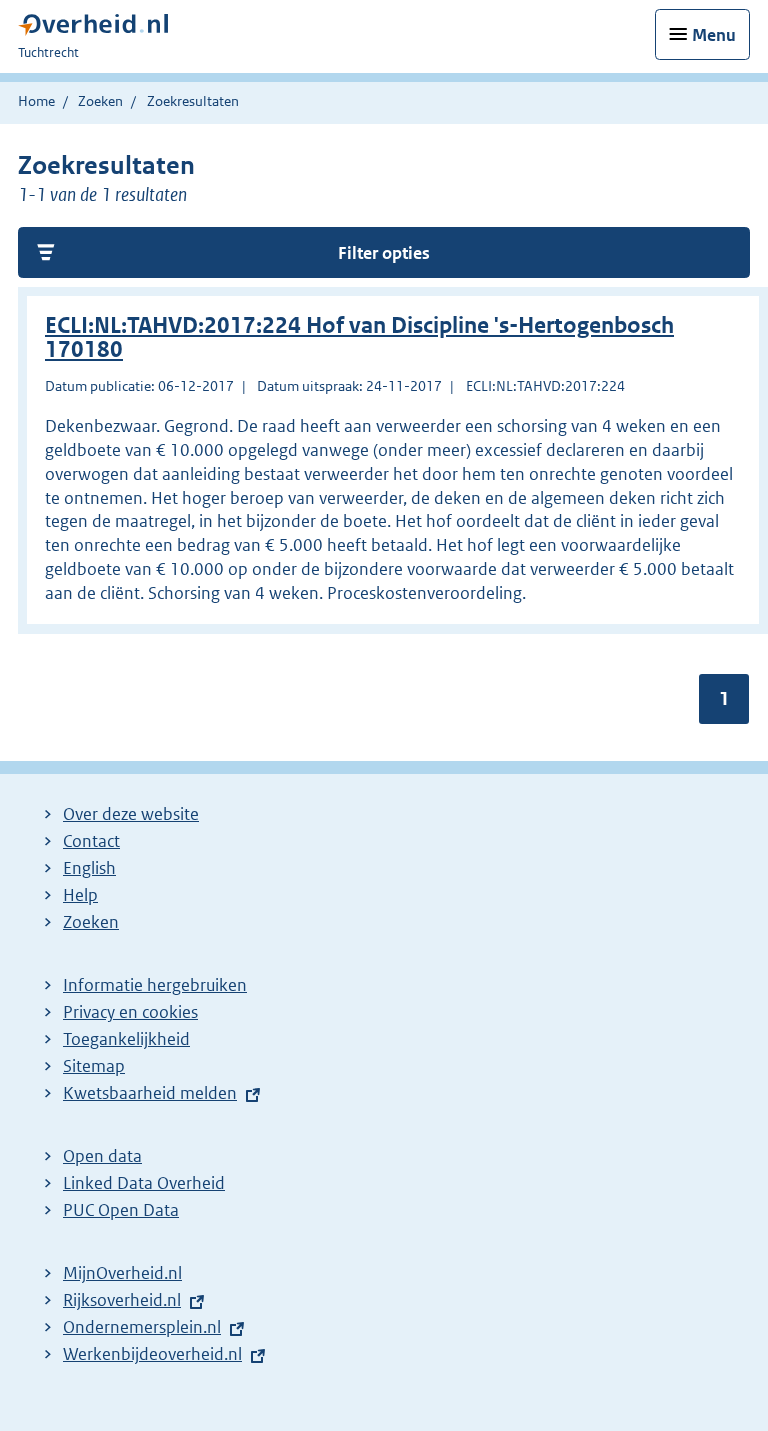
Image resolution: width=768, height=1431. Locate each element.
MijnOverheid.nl (122, 1273)
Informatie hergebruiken (155, 985)
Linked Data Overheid (144, 1183)
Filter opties (384, 253)
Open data (102, 1156)
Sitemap (94, 1066)
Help (80, 895)
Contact (91, 841)
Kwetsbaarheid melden (150, 1093)
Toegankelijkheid (126, 1039)
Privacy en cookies (130, 1012)
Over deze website (131, 814)
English (89, 868)
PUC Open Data (121, 1210)
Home (36, 101)
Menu (714, 35)
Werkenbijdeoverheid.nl (152, 1354)
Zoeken (100, 101)
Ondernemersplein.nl (142, 1327)
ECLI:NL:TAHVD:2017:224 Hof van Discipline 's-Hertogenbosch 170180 (359, 337)
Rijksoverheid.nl (122, 1300)
